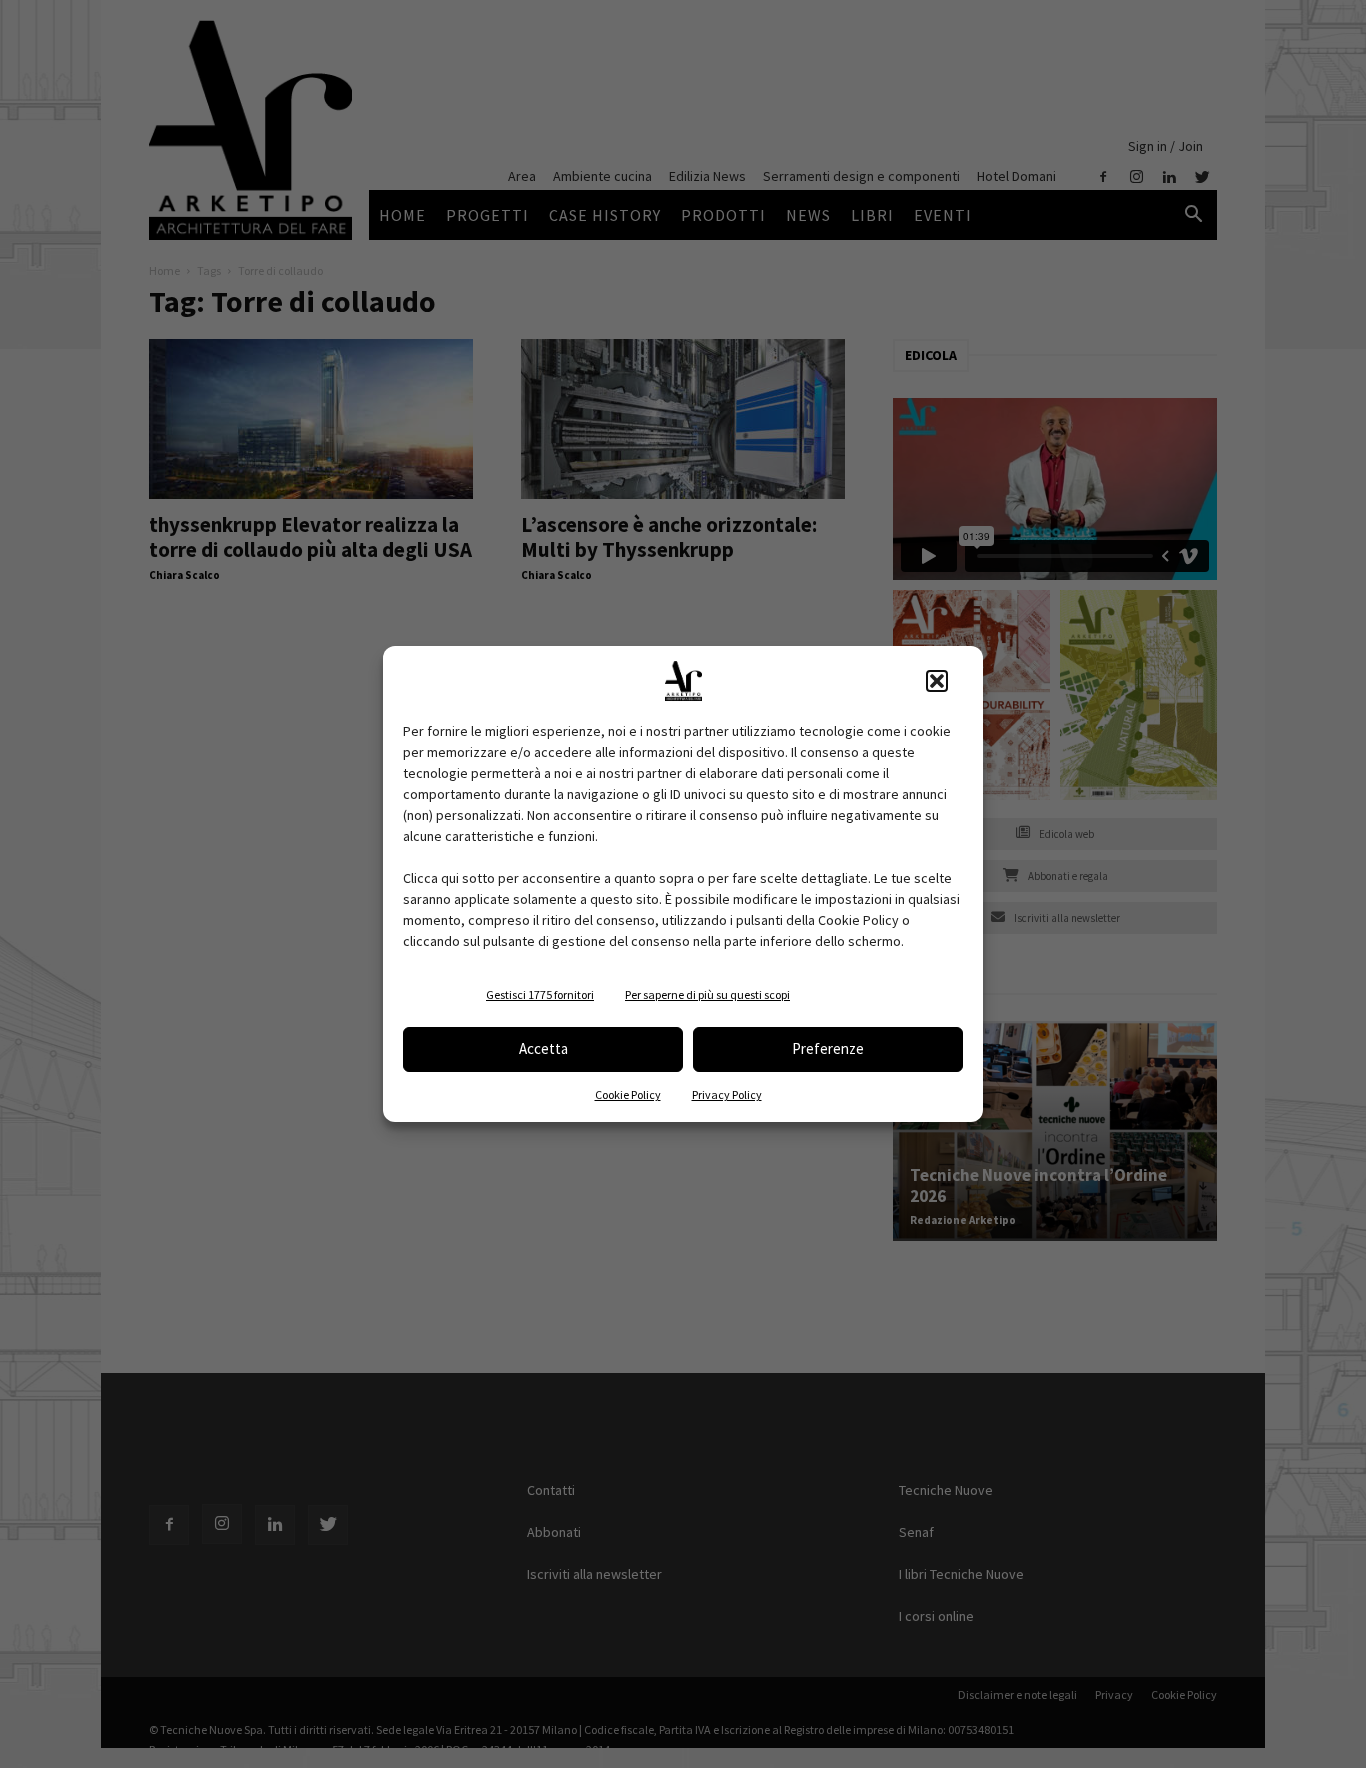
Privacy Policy (727, 1094)
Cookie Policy (628, 1094)
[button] (937, 681)
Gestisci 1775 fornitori (540, 994)
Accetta (543, 1048)
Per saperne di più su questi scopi (707, 994)
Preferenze (828, 1048)
